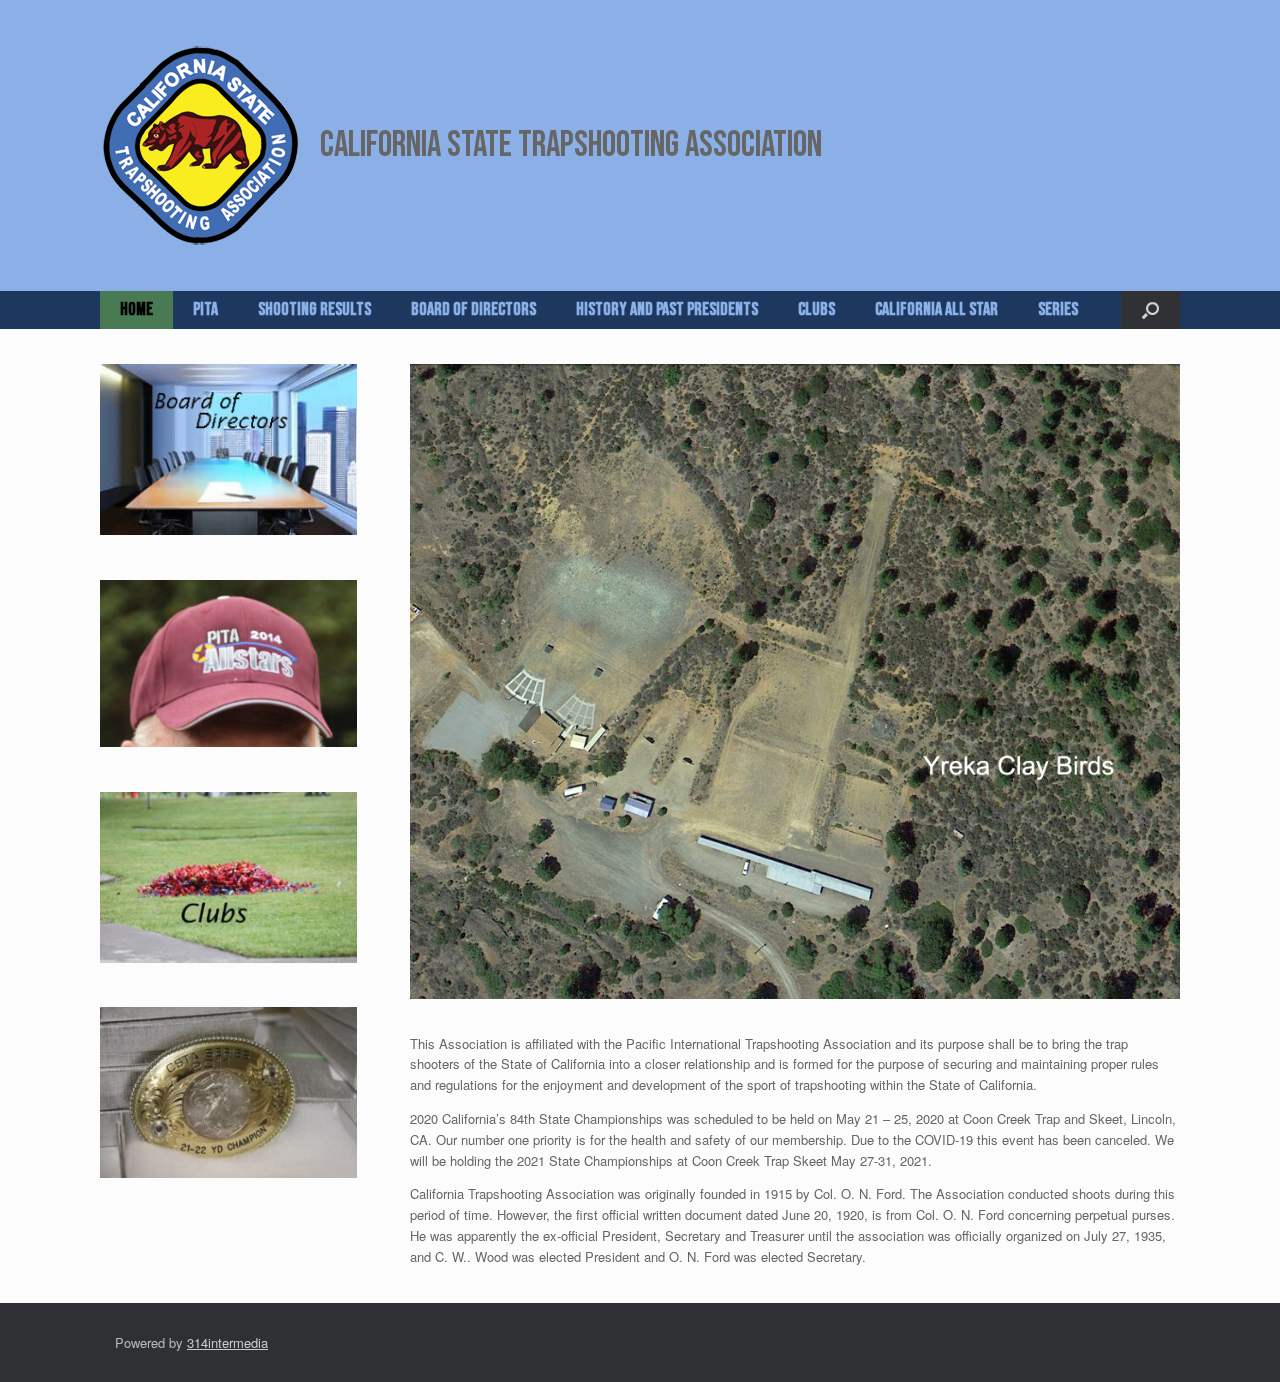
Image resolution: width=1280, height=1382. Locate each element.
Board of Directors (473, 309)
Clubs (816, 309)
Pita (205, 309)
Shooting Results (314, 309)
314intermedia (227, 1333)
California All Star (936, 309)
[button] (1150, 310)
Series (1058, 309)
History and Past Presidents (667, 309)
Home (136, 309)
